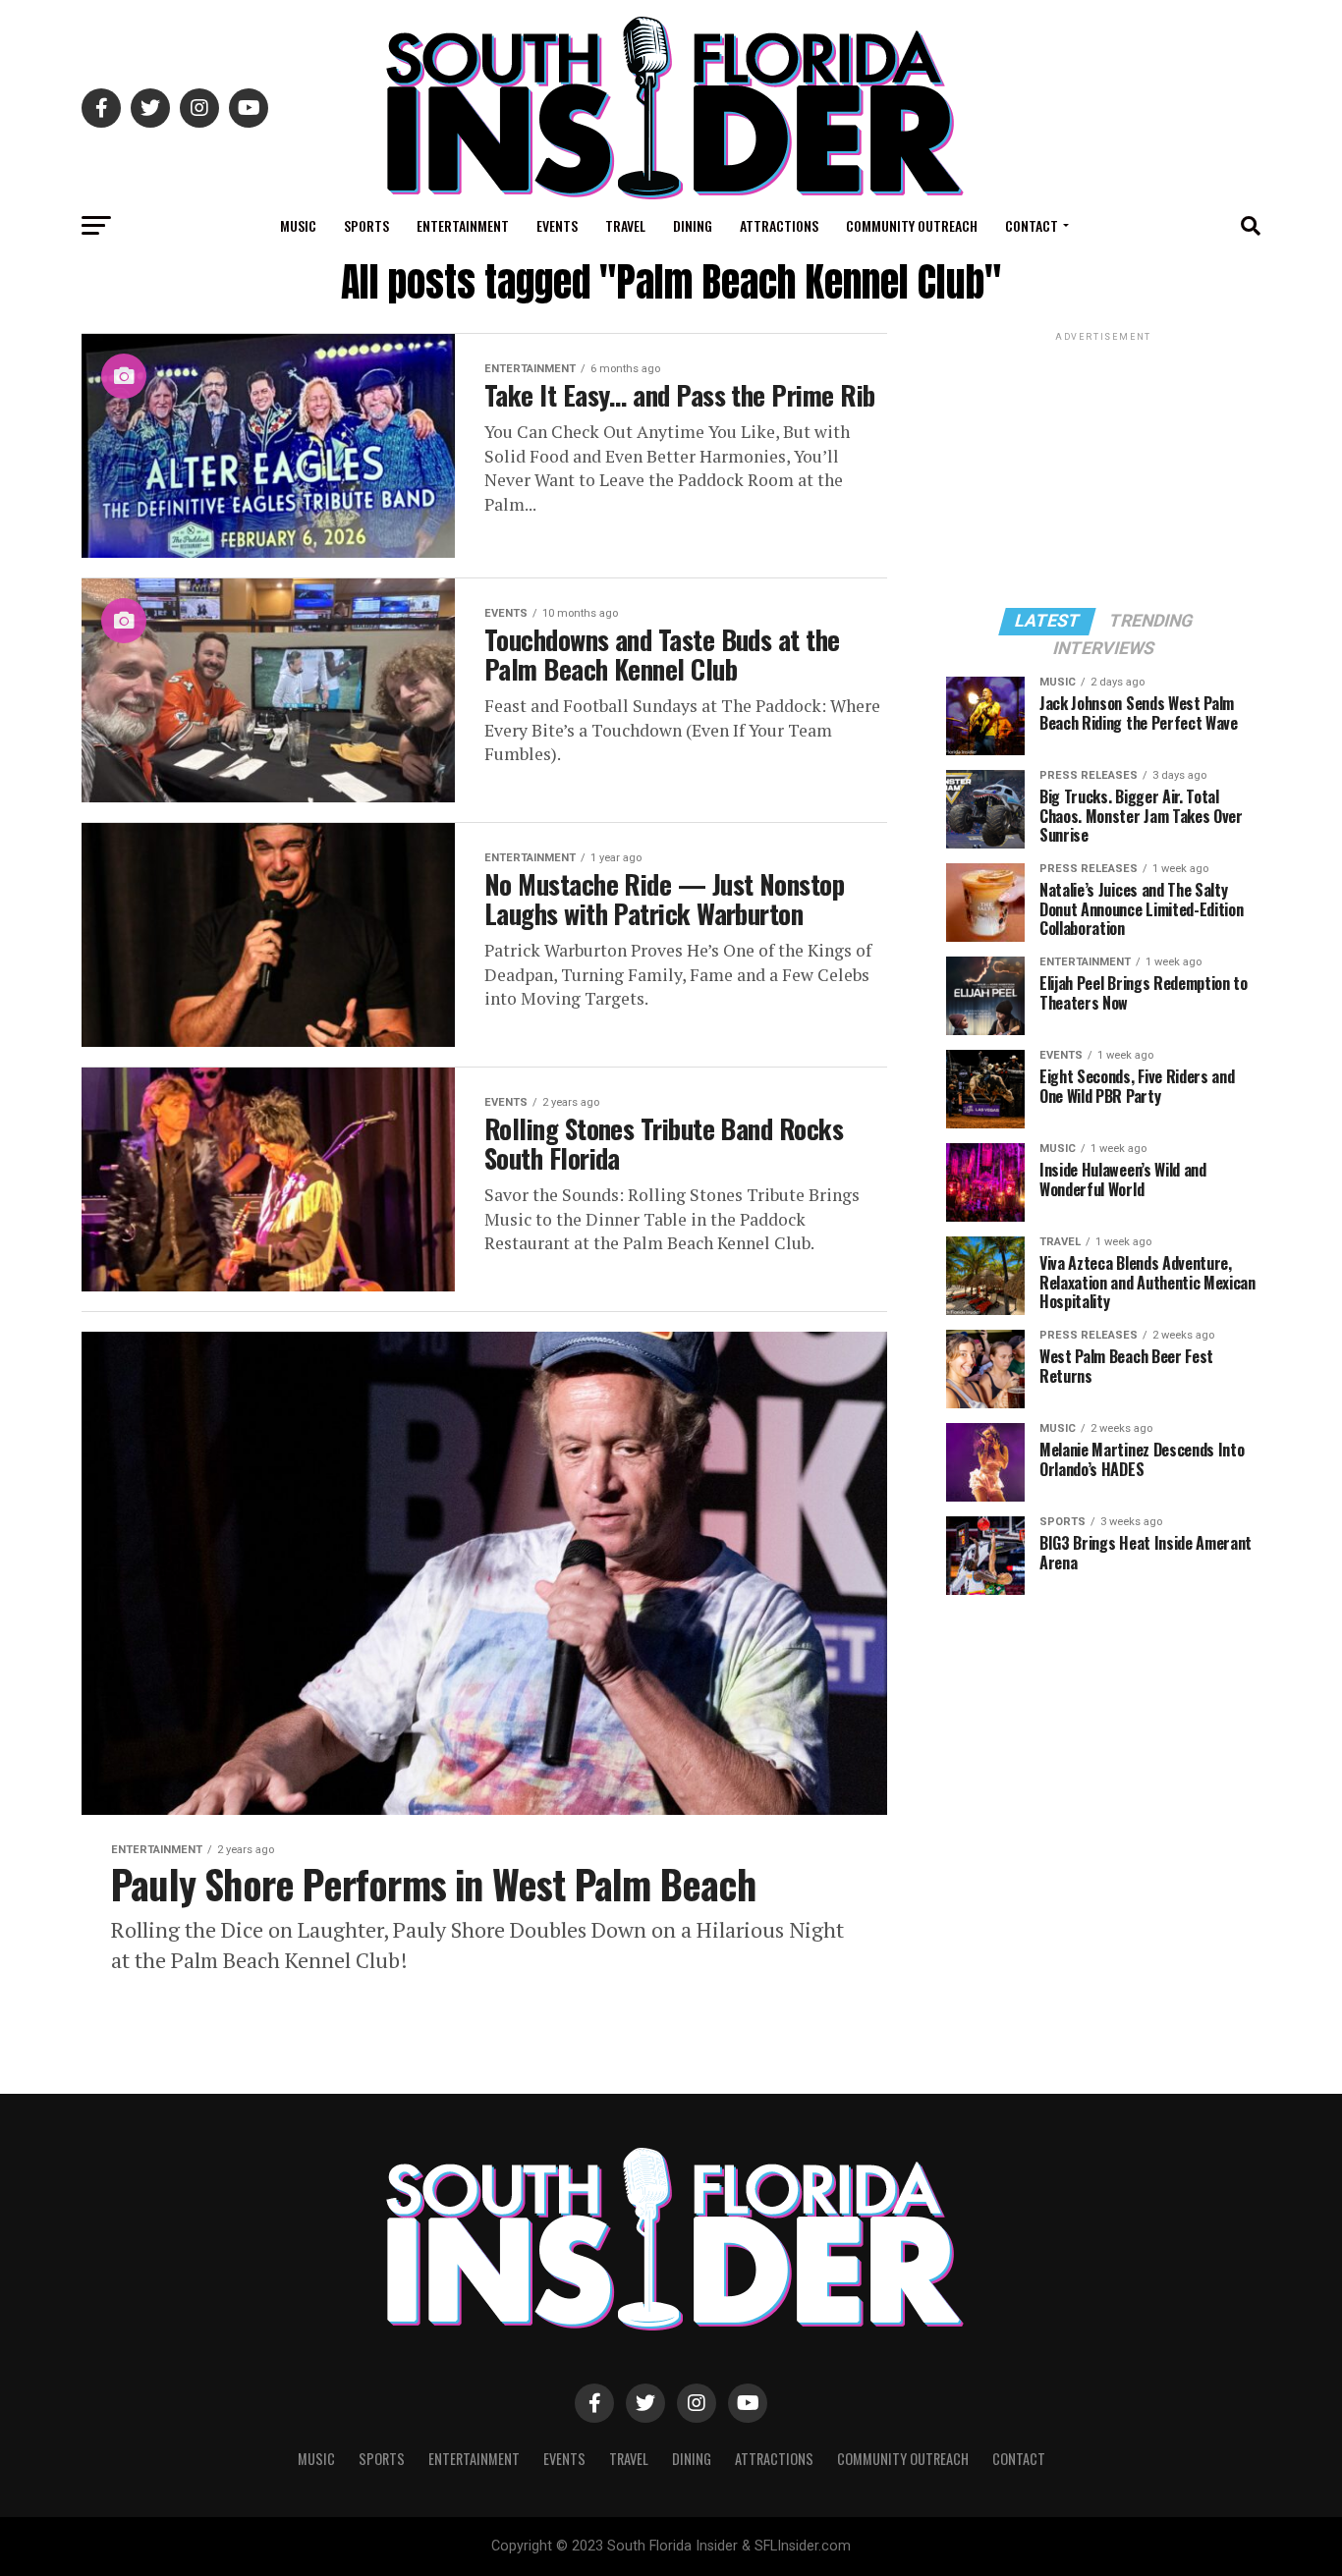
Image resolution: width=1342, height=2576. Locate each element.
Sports (366, 225)
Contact (1032, 225)
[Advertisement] (1103, 468)
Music (298, 225)
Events (557, 225)
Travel (625, 225)
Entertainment (463, 225)
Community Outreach (912, 225)
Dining (693, 225)
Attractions (779, 225)
